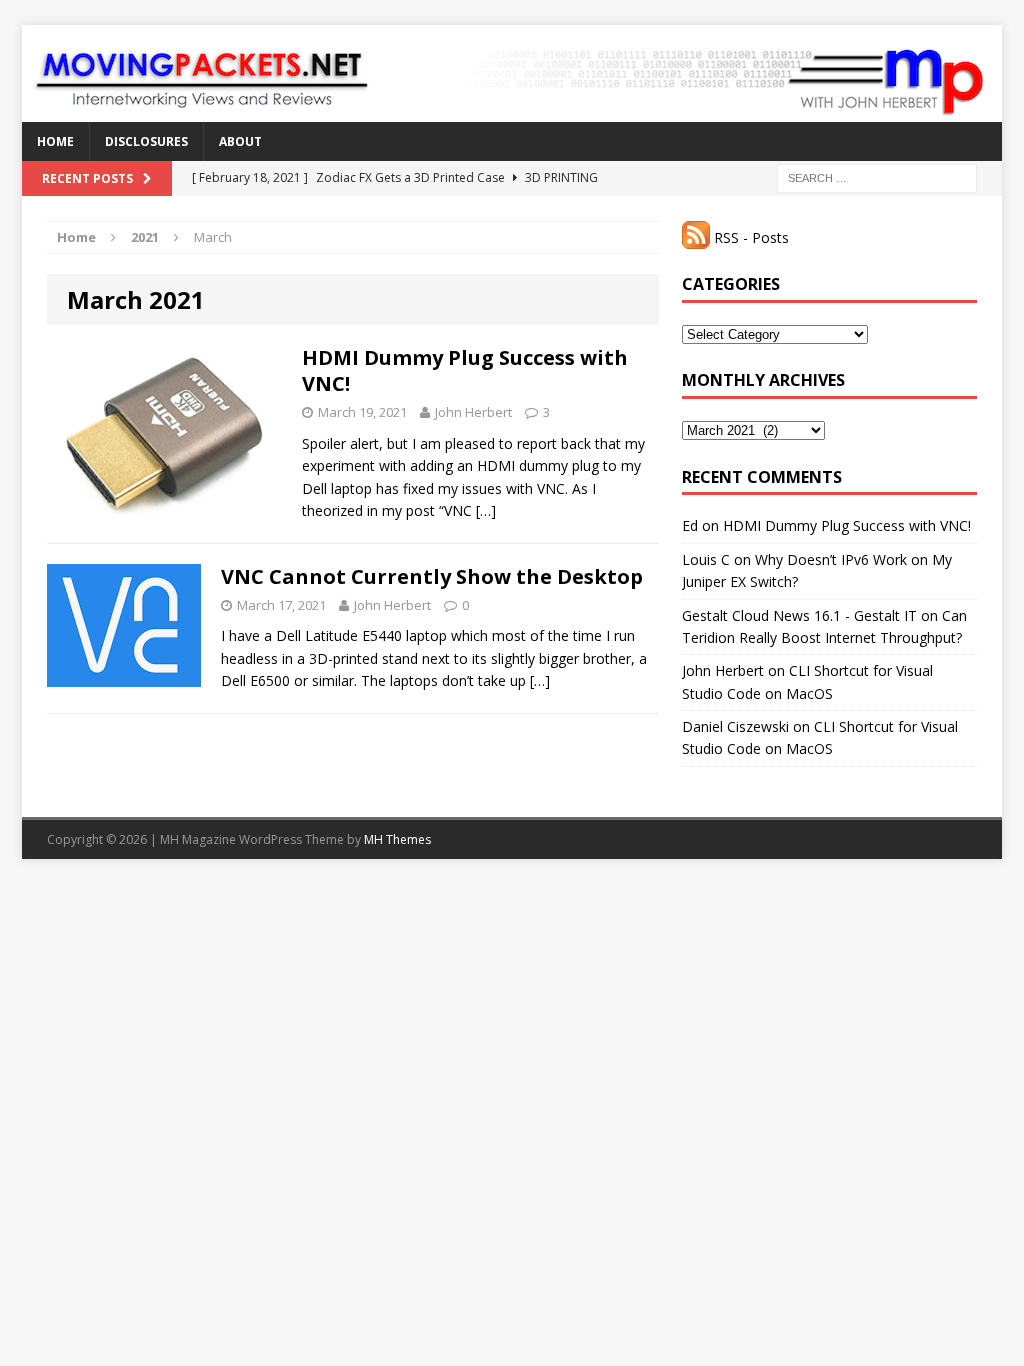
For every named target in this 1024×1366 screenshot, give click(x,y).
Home (55, 141)
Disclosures (146, 141)
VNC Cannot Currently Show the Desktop (432, 576)
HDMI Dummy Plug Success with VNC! (465, 370)
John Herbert (473, 412)
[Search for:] (877, 176)
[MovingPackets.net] (512, 73)
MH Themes (397, 839)
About (240, 141)
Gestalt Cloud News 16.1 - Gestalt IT (799, 615)
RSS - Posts (749, 237)
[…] (486, 510)
